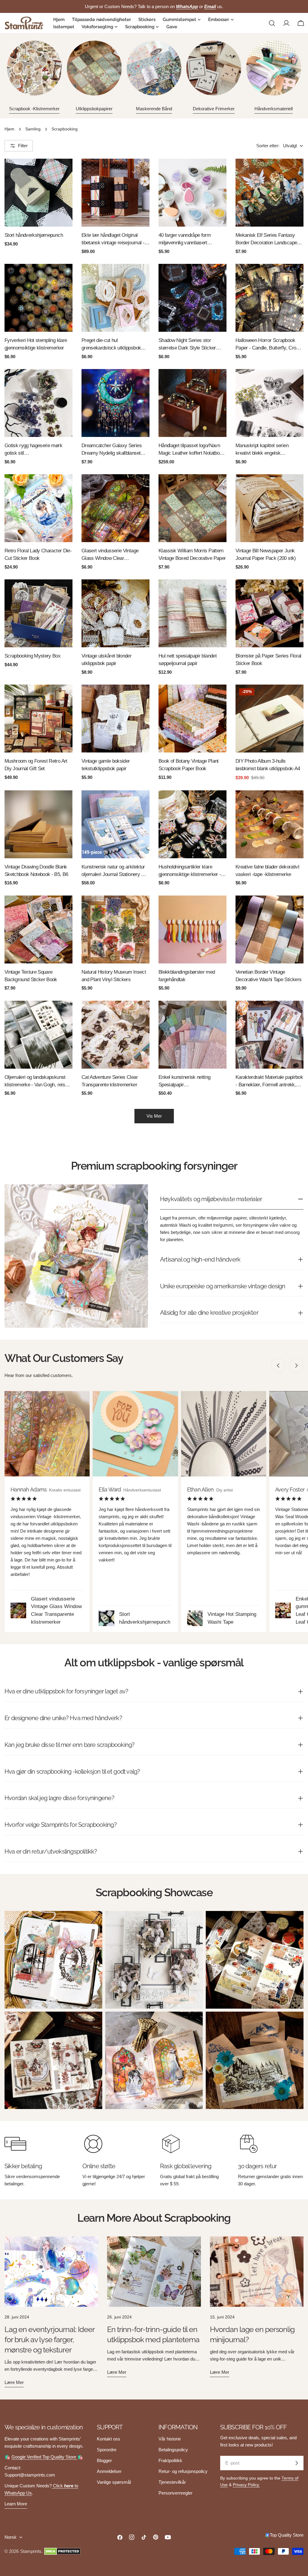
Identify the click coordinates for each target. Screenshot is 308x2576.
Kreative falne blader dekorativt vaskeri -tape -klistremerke (267, 870)
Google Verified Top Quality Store (44, 2457)
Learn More (16, 2504)
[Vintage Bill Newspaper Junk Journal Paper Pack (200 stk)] (269, 508)
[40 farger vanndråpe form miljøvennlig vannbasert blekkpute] (192, 193)
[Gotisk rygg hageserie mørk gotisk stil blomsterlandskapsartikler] (38, 403)
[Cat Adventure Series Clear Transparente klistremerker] (115, 1035)
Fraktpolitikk (170, 2460)
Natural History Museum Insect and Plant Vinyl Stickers (114, 976)
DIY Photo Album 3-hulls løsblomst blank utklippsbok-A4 (268, 765)
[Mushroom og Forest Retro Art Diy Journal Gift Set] (38, 719)
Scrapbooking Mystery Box (32, 656)
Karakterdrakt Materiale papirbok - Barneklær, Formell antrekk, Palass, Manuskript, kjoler (269, 1081)
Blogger (104, 2460)
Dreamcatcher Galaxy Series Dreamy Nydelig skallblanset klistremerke (112, 450)
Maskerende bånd (154, 109)
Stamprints (31, 2551)
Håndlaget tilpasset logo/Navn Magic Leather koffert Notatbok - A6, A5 (192, 450)
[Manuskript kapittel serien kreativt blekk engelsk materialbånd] (269, 403)
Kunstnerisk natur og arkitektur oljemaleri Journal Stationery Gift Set (115, 871)
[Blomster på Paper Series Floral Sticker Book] (269, 613)
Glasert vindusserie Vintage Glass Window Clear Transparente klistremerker (110, 555)
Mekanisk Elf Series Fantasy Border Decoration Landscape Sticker (266, 239)
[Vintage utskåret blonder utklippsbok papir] (115, 613)
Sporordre (107, 2450)
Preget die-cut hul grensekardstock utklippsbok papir (111, 345)
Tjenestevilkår (172, 2482)
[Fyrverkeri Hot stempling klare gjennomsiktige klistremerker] (38, 298)
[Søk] (272, 23)
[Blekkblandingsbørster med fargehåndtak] (192, 929)
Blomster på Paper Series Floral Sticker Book (268, 659)
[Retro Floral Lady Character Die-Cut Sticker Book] (38, 508)
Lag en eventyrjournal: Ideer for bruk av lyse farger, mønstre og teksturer (50, 2339)
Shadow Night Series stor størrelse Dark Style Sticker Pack (187, 345)
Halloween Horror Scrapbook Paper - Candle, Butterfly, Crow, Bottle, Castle (268, 345)
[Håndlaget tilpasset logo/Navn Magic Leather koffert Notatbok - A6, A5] (192, 403)
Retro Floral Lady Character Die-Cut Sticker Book (38, 554)
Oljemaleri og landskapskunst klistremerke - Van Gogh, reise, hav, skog (37, 1081)
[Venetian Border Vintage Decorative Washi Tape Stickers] (269, 929)
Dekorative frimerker (214, 109)
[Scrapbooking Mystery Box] (38, 613)
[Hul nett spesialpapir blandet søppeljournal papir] (192, 613)
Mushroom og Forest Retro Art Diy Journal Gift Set (36, 765)
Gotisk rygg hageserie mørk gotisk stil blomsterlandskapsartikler (33, 450)
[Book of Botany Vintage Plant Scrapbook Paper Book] (192, 719)
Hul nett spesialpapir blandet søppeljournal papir (188, 659)
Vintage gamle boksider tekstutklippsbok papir (106, 765)
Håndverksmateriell (274, 109)
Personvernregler (176, 2493)
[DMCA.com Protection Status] (62, 2551)
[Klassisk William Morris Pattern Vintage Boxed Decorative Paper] (192, 508)
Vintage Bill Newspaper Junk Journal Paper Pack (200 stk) (266, 554)
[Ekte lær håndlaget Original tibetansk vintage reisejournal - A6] (115, 193)
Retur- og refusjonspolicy (183, 2471)
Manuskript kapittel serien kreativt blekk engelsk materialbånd (262, 450)
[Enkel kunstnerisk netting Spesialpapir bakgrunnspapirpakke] (192, 1035)
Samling (33, 129)
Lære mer (14, 2382)
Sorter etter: (268, 146)
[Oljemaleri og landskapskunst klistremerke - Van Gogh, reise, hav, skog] (38, 1035)
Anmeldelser (109, 2471)
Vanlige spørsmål (114, 2482)
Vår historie (170, 2439)
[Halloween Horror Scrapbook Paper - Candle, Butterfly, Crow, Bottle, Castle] (269, 298)
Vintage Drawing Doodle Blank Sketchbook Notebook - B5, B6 (36, 870)
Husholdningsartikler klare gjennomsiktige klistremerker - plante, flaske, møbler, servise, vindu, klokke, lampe (190, 871)
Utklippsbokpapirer (94, 109)
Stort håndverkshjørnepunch (34, 235)
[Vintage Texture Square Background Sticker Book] (38, 929)
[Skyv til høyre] (296, 1366)
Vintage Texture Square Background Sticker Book (31, 976)
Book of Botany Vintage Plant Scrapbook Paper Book (189, 765)
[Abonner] (297, 2463)
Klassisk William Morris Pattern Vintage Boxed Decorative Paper (192, 554)
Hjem (9, 129)
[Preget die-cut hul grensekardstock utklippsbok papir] (115, 298)
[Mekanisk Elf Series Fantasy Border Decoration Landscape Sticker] (269, 193)
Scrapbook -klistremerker (34, 109)
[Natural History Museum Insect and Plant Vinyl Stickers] (115, 929)
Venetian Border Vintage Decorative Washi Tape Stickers (268, 976)
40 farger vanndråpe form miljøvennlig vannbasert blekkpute (185, 239)
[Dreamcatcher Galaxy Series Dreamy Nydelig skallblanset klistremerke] (115, 403)
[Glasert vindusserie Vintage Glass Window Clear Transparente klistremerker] (115, 508)
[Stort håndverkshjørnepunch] (38, 193)
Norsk (11, 2537)
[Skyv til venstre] (278, 1366)
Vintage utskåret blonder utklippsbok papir (106, 659)
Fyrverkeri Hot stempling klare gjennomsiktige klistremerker (36, 344)
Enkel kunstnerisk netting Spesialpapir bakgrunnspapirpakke (185, 1081)
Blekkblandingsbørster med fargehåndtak (187, 976)
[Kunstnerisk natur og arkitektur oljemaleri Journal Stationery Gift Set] (115, 824)
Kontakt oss (109, 2439)
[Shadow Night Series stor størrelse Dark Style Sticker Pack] (192, 298)
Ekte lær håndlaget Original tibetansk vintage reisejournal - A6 (113, 239)
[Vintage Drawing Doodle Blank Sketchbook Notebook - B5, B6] (38, 824)
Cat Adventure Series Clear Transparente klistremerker (110, 1081)
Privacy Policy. (246, 2485)
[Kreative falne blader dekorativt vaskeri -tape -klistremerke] (269, 824)
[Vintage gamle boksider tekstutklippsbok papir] (115, 719)
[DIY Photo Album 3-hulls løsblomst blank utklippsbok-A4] (269, 719)
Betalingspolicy (173, 2450)
